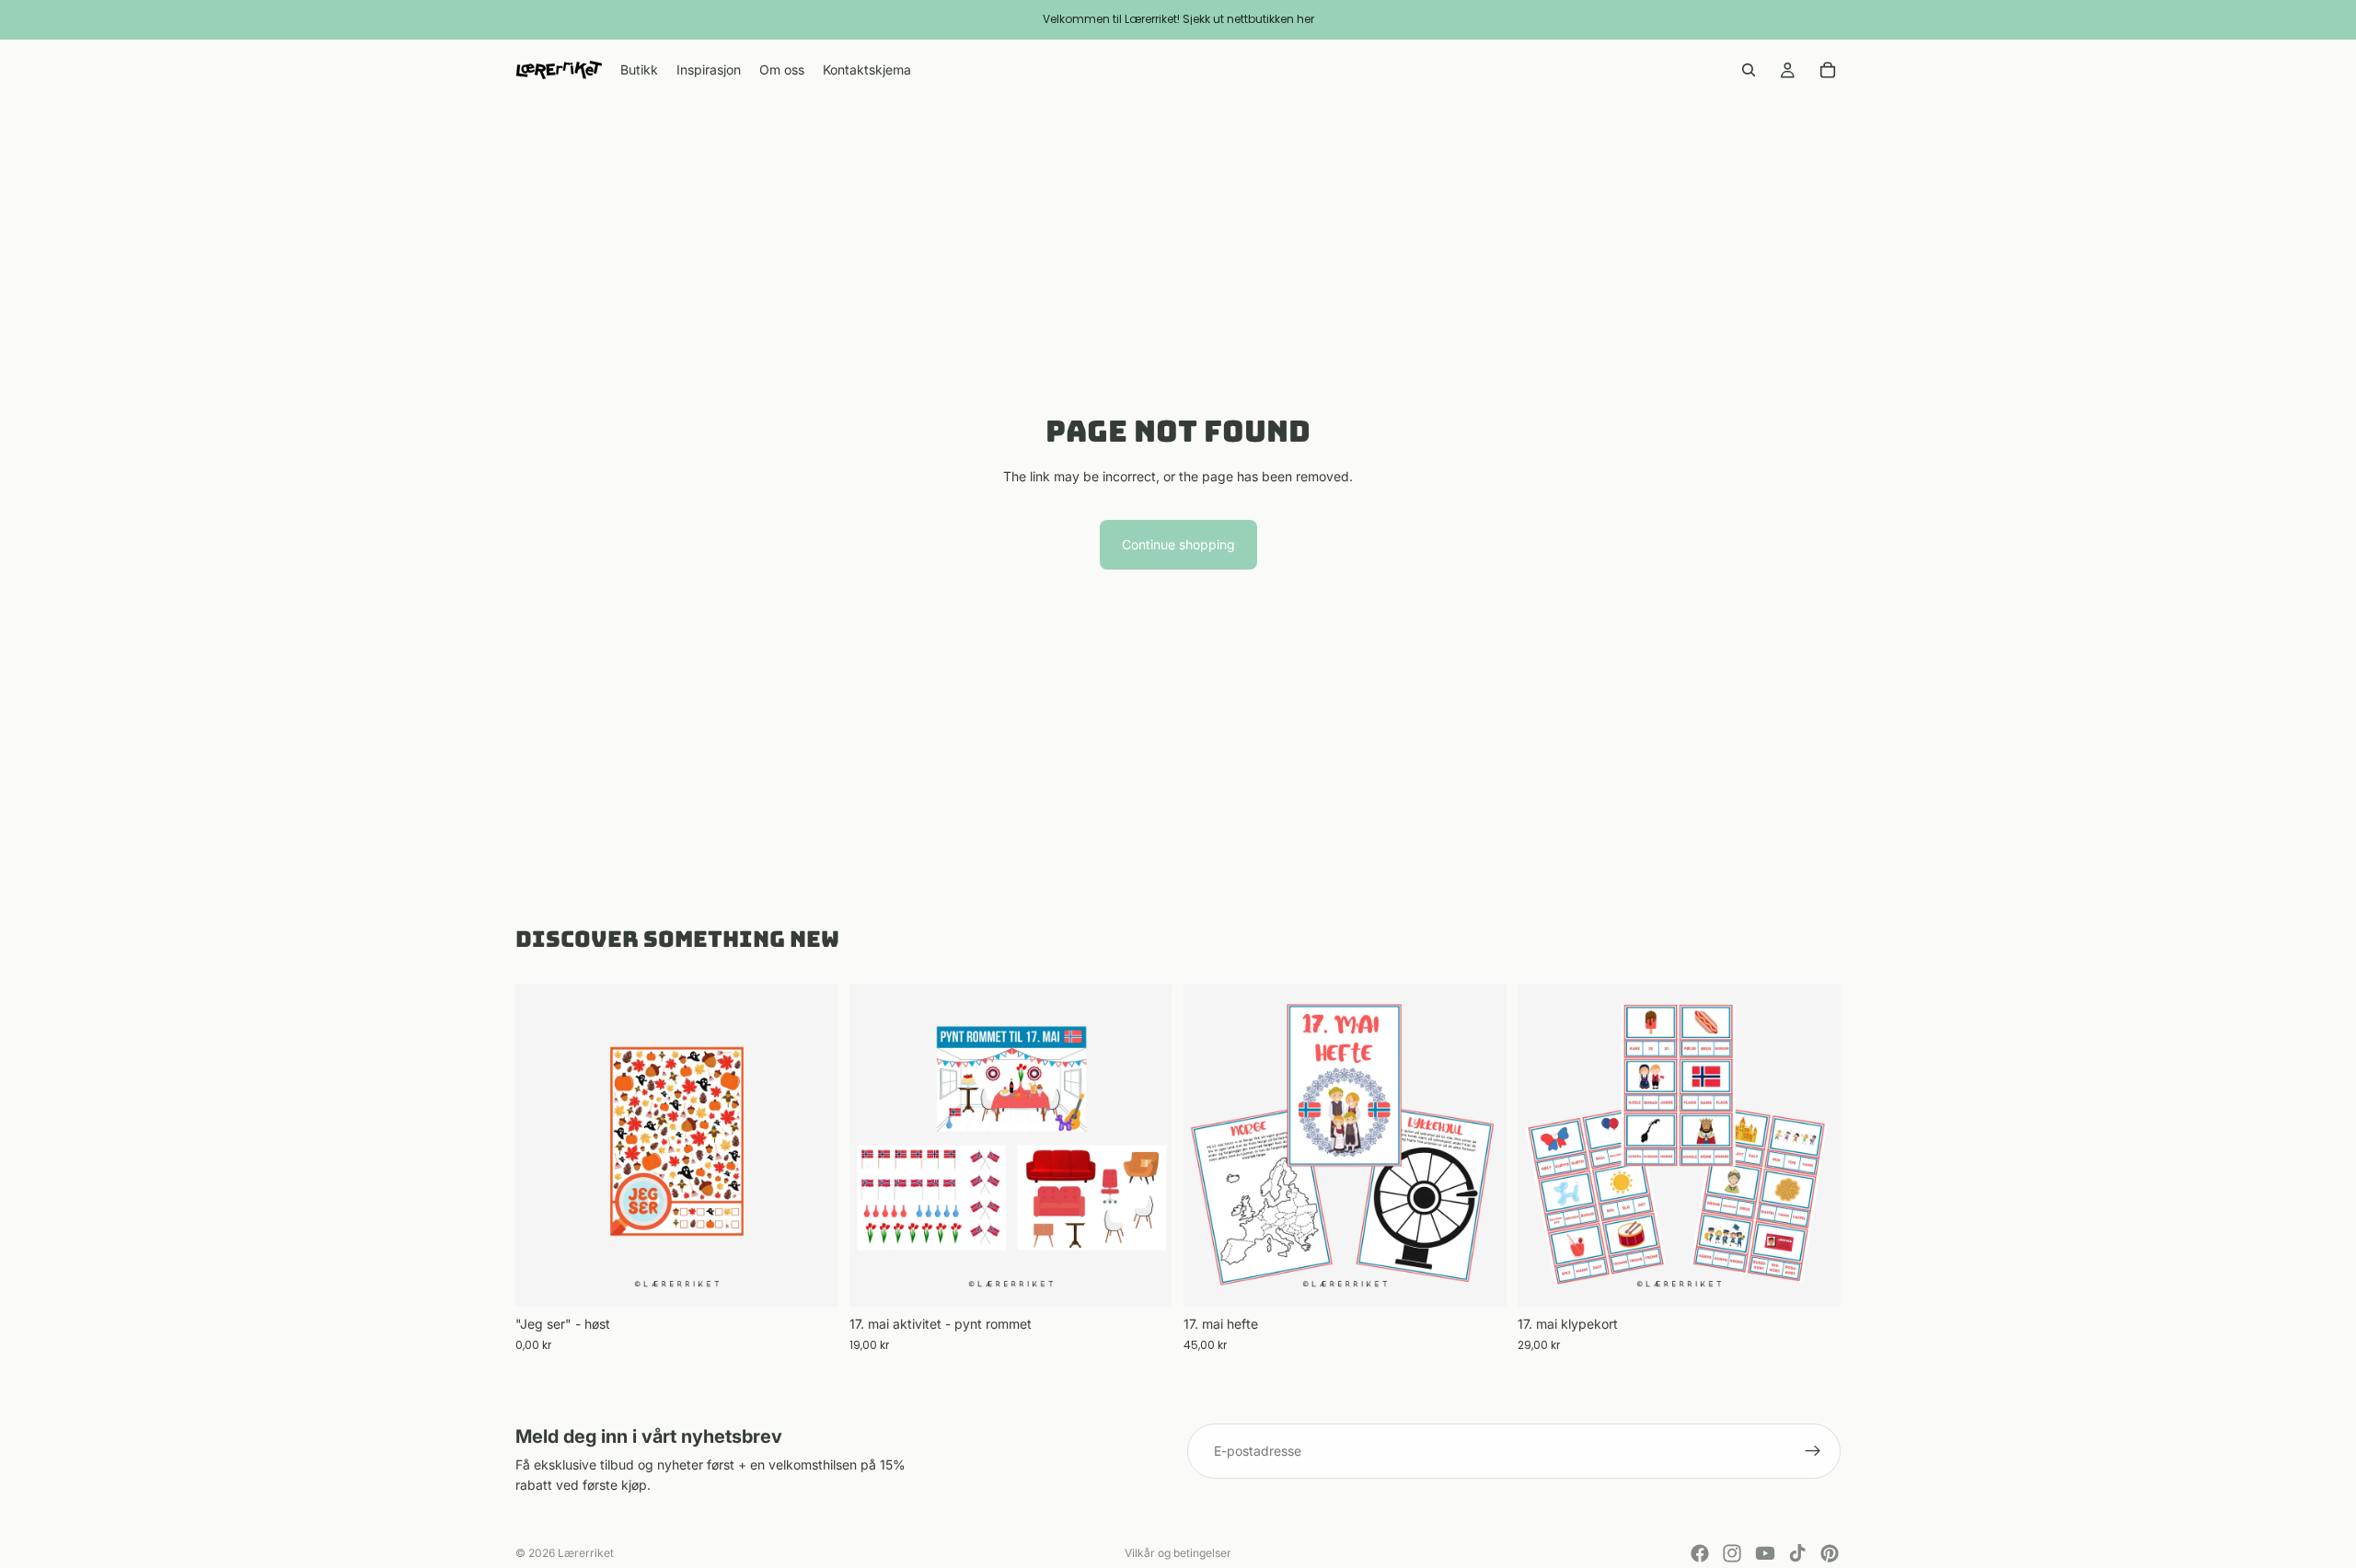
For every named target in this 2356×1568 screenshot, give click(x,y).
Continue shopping (1178, 544)
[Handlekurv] (1828, 70)
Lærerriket (586, 1553)
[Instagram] (1732, 1553)
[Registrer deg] (1813, 1451)
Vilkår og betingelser (1178, 1553)
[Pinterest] (1830, 1553)
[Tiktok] (1797, 1553)
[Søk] (1749, 70)
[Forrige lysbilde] (877, 1146)
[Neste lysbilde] (1145, 1146)
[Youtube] (1765, 1553)
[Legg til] (810, 1279)
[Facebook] (1700, 1553)
